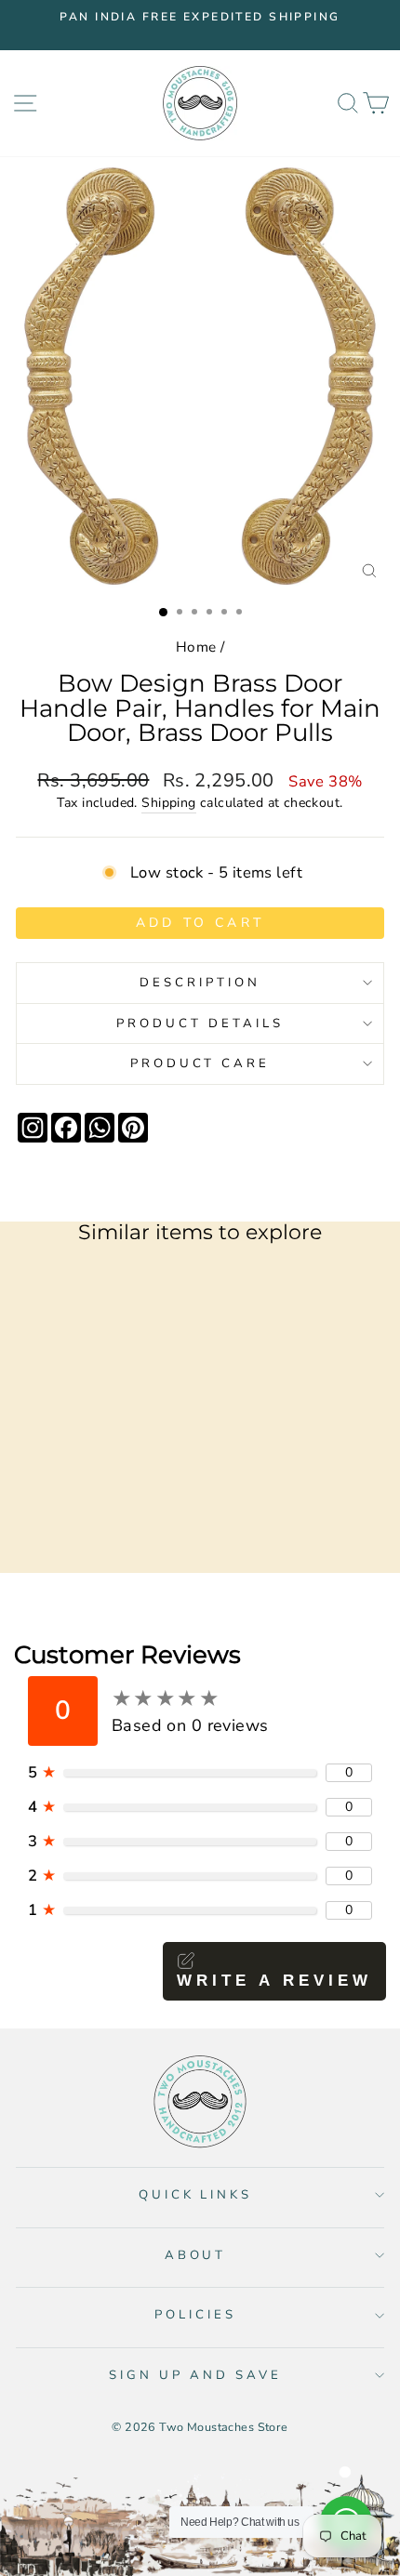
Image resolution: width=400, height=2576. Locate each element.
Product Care (200, 1063)
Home (196, 647)
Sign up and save (195, 2375)
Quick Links (196, 2195)
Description (200, 983)
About (196, 2255)
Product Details (200, 1024)
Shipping (168, 803)
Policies (195, 2315)
